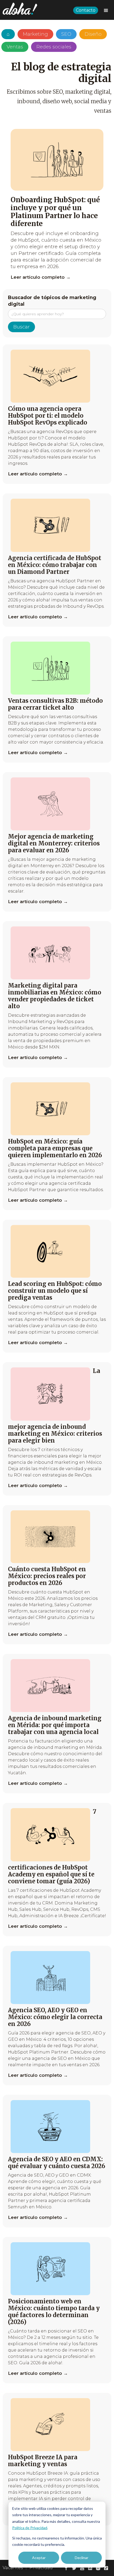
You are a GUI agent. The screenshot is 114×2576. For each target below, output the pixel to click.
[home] (19, 9)
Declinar (82, 2558)
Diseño (93, 34)
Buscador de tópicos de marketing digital (52, 301)
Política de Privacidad (30, 2528)
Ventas (15, 47)
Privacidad (41, 2568)
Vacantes (13, 2568)
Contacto (86, 10)
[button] (106, 11)
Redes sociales (54, 47)
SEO (66, 34)
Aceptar (39, 2558)
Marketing (35, 34)
